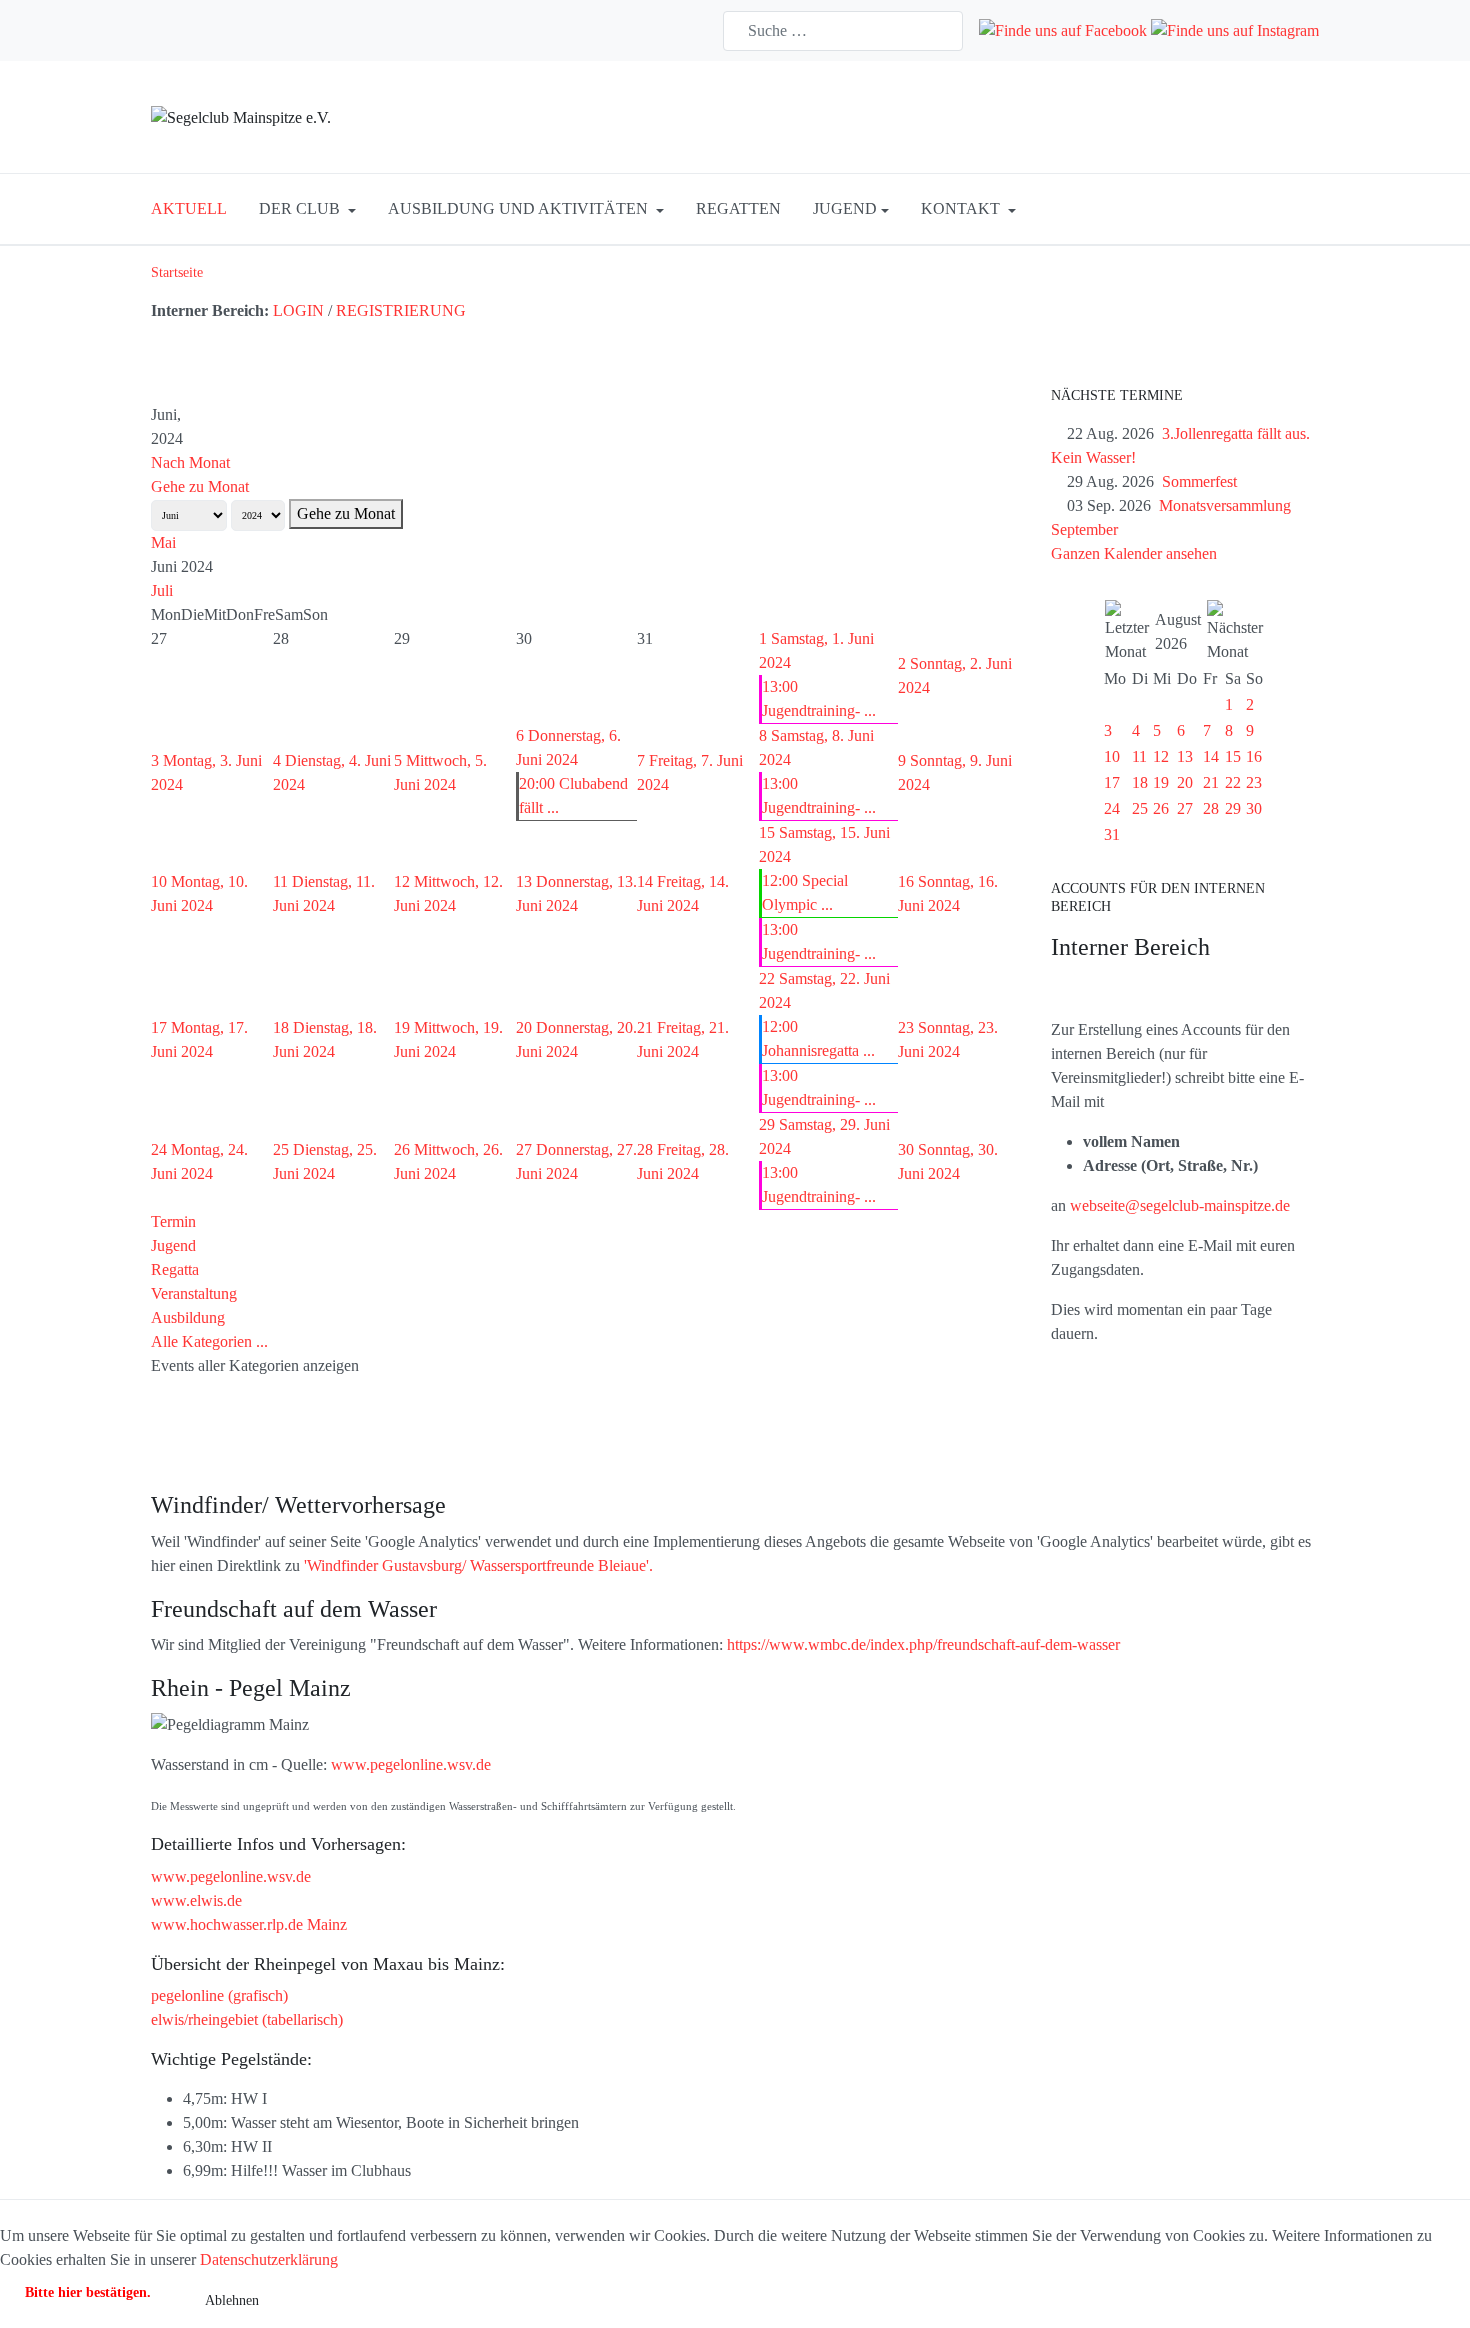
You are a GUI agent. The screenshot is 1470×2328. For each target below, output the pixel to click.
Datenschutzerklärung (269, 2259)
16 (1254, 756)
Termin (173, 1221)
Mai (163, 542)
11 (1139, 756)
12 (1161, 756)
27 (1185, 808)
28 (1211, 808)
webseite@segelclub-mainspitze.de (1180, 1205)
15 (1233, 756)
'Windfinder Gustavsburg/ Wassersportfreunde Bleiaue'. (478, 1565)
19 (1161, 782)
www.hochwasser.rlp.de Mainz (249, 1924)
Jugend (173, 1245)
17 (1112, 782)
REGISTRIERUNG (401, 310)
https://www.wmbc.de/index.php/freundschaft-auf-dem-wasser (923, 1644)
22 (1233, 782)
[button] (307, 209)
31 (1112, 834)
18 (1140, 782)
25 (1140, 808)
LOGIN (298, 310)
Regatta (175, 1269)
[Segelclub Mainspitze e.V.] (241, 116)
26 (1161, 808)
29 (1233, 808)
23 (1254, 782)
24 (1112, 808)
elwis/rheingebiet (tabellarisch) (247, 2019)
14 (1211, 756)
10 (1112, 756)
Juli (162, 590)
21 (1211, 782)
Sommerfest (1199, 481)
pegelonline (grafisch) (219, 1995)
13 (1185, 756)
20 (1185, 782)
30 (1254, 808)
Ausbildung (188, 1317)
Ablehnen (232, 2300)
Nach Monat (190, 462)
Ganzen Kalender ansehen (1134, 553)
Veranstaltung (194, 1293)
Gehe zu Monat (200, 486)
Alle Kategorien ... (209, 1341)
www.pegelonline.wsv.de (411, 1764)
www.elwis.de (196, 1900)
